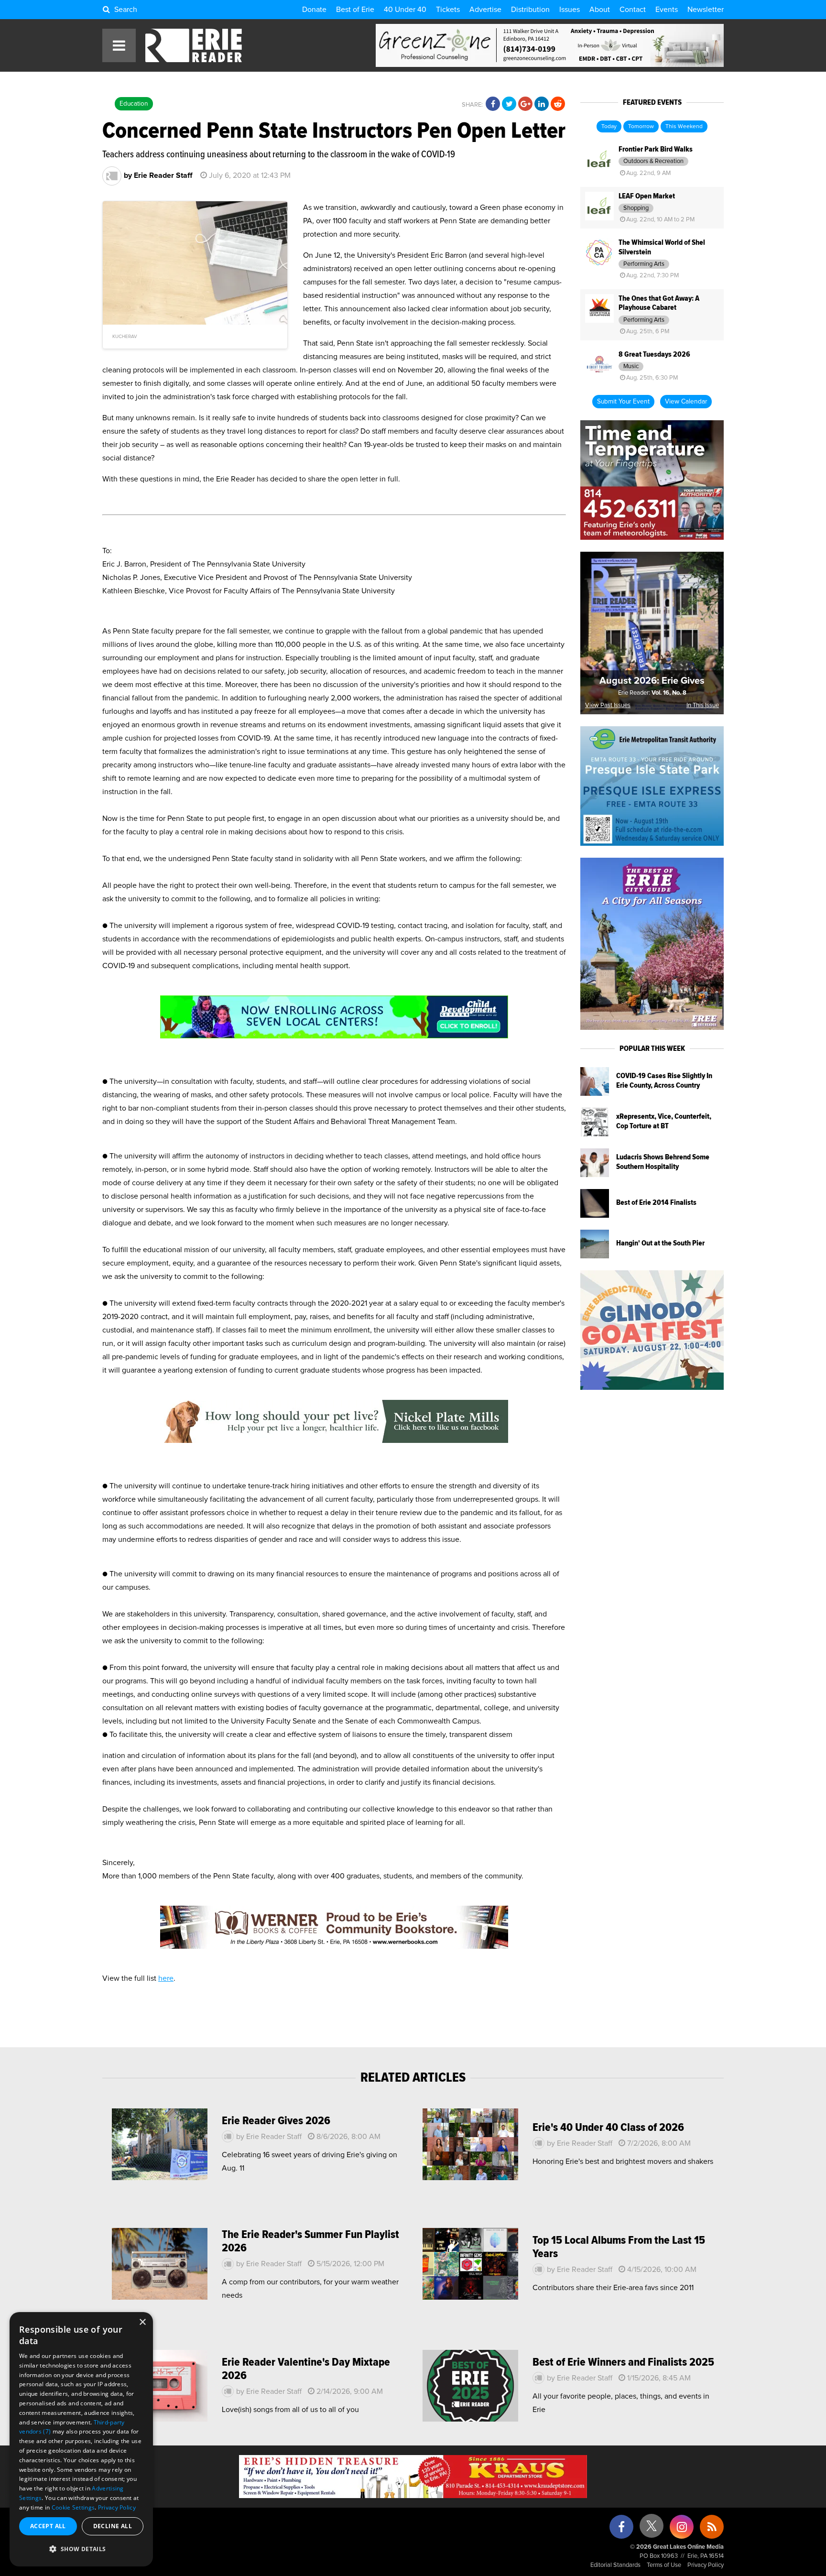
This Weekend (684, 127)
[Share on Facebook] (493, 104)
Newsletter (706, 10)
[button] (81, 2549)
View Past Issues (608, 705)
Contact (633, 10)
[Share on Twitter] (509, 104)
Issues (570, 10)
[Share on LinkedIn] (542, 104)
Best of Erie (355, 10)
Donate (314, 10)
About (600, 10)
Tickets (448, 10)
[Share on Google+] (525, 104)
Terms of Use (664, 2565)
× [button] (142, 2322)
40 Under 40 (405, 10)
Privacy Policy (706, 2565)
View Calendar (686, 402)
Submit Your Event (623, 402)
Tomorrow (641, 127)
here (166, 1978)
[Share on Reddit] (558, 104)
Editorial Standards (615, 2565)
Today (609, 127)
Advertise (485, 10)
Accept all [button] (48, 2526)
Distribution (530, 10)
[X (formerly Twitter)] (652, 2529)
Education (134, 104)
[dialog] (81, 2439)
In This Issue (703, 705)
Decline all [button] (113, 2526)
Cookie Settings (73, 2507)
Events (667, 10)
